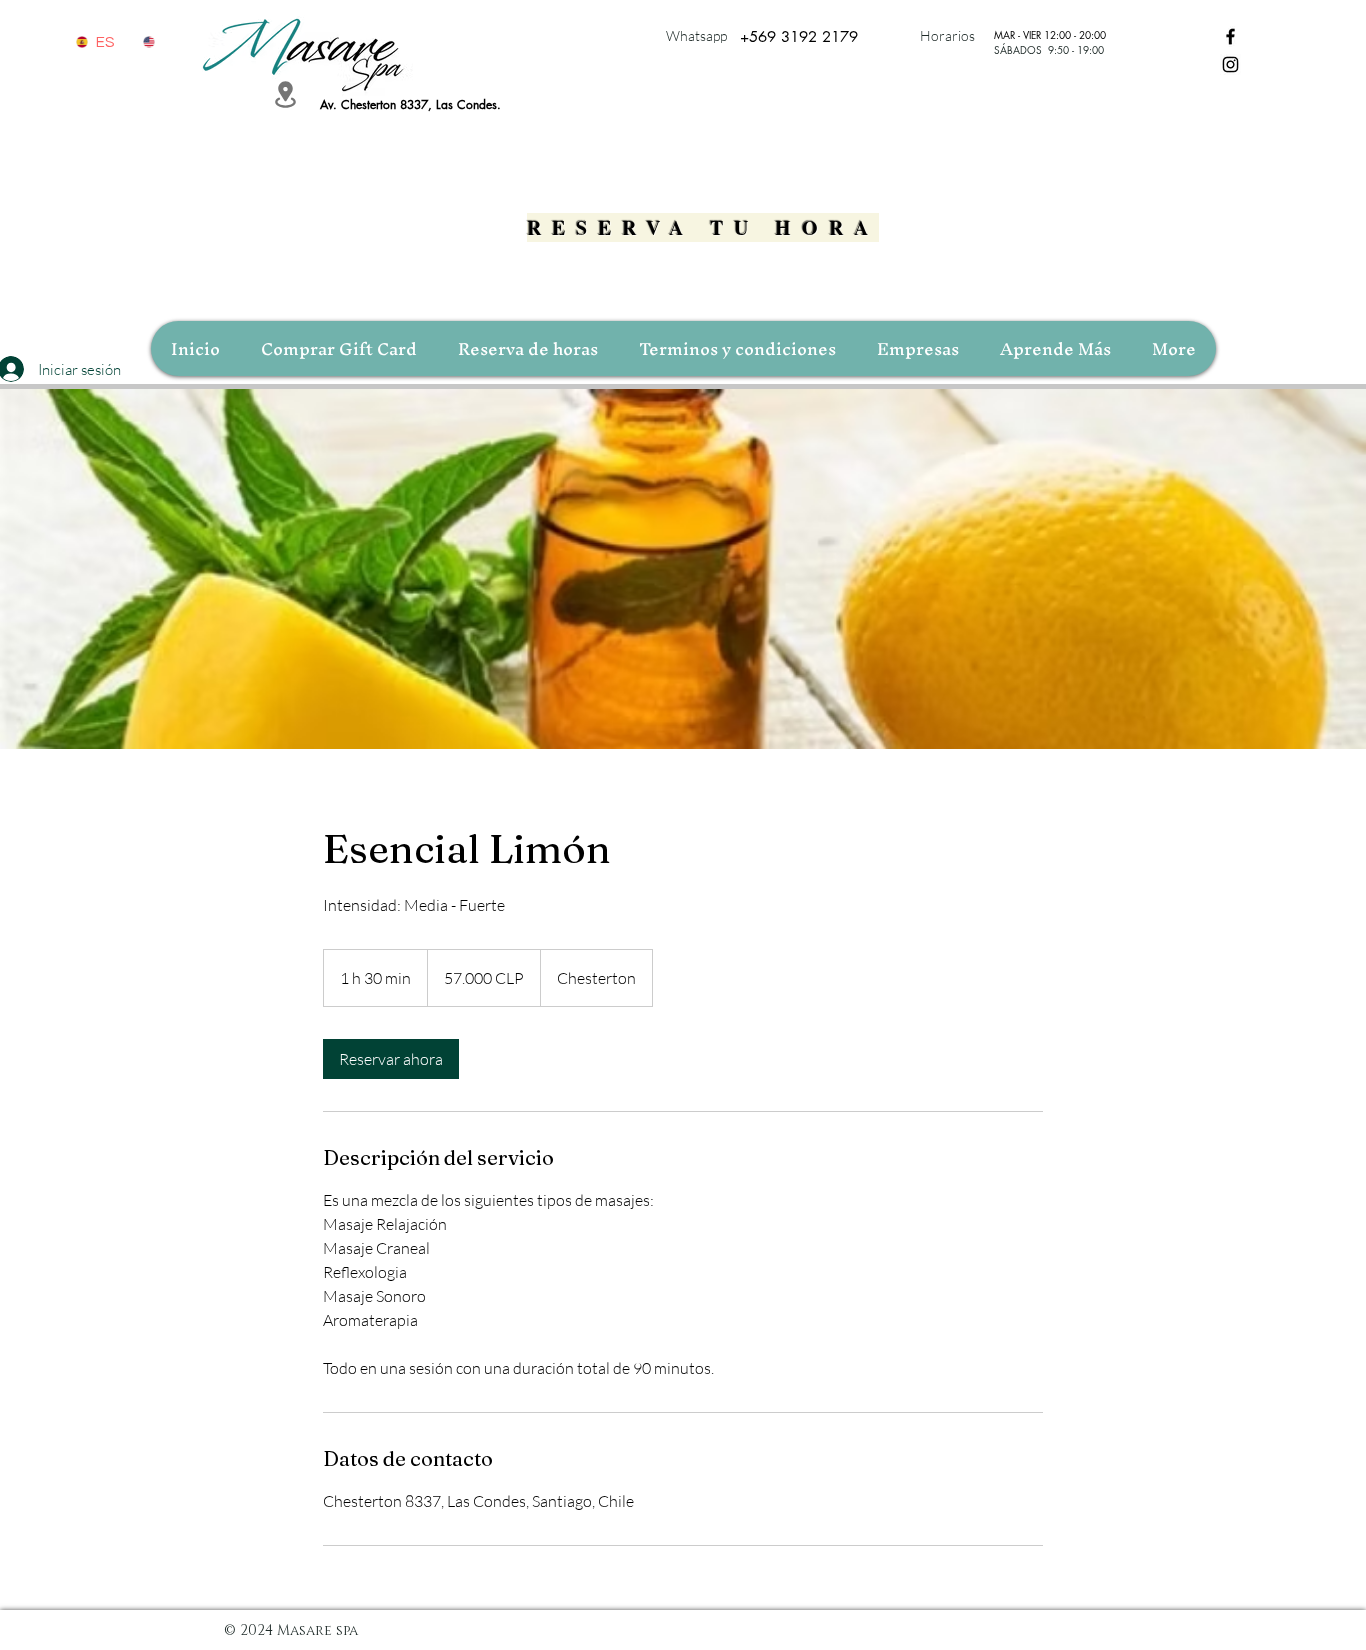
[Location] (285, 94)
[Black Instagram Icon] (1230, 64)
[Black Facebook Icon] (1230, 36)
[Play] (81, 68)
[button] (1055, 348)
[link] (391, 1059)
